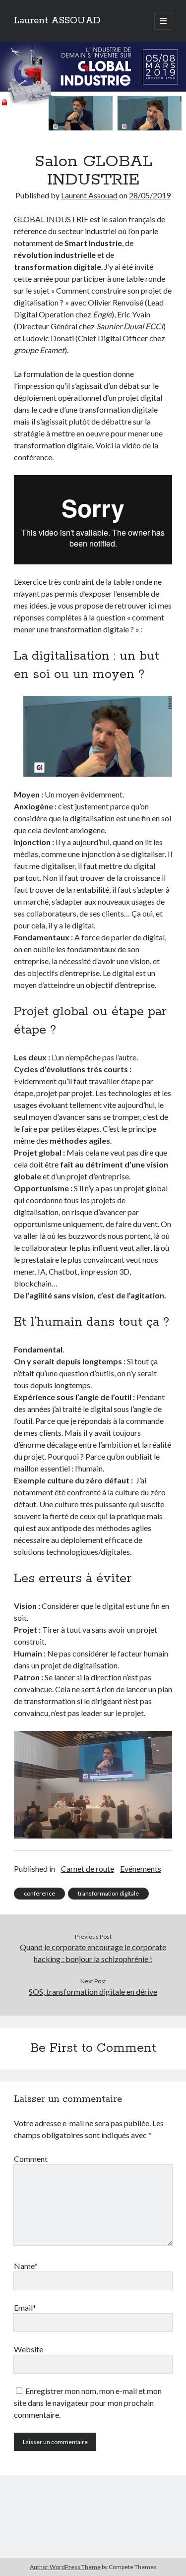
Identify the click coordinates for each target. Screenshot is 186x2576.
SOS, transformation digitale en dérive (93, 1992)
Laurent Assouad (89, 195)
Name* (26, 2266)
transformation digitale (108, 1893)
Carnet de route (88, 1869)
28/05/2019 (150, 195)
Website (29, 2349)
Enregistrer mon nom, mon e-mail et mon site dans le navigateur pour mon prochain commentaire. (88, 2403)
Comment (31, 2159)
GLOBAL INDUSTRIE (51, 219)
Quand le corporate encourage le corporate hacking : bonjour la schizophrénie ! (93, 1953)
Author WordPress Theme (65, 2567)
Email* (25, 2307)
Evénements (141, 1869)
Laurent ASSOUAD (57, 21)
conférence (39, 1893)
